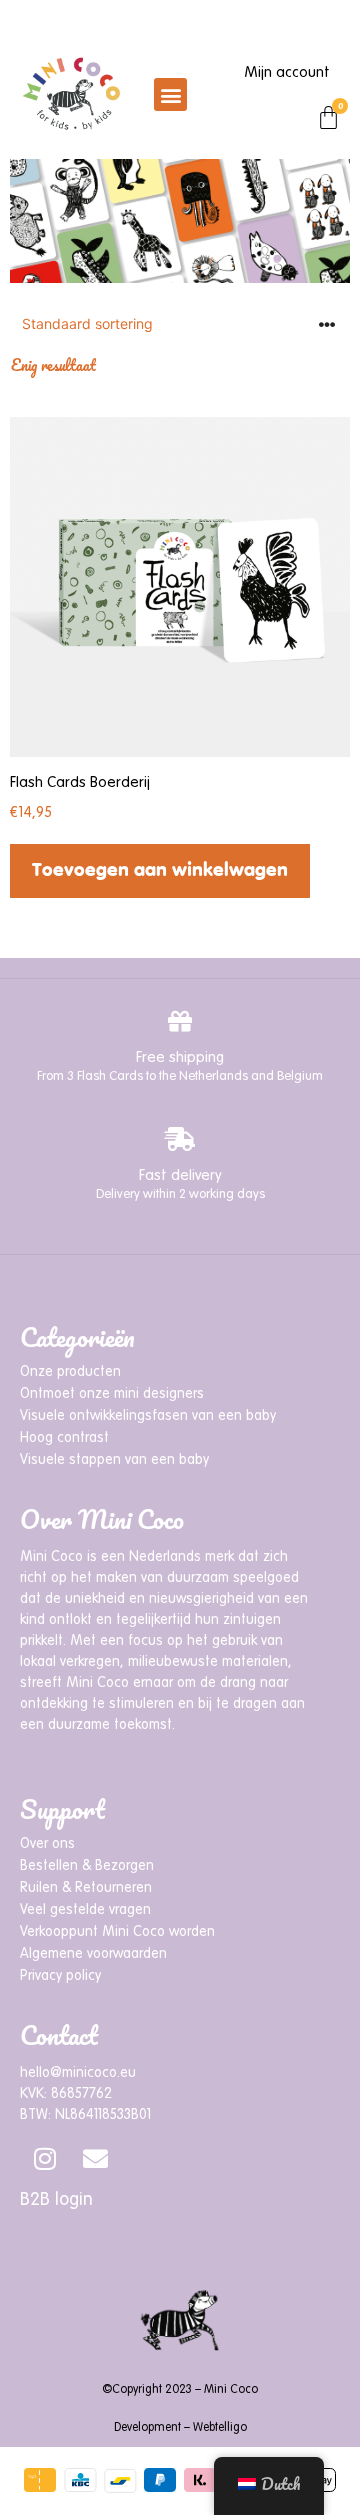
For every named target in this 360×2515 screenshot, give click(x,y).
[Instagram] (45, 2158)
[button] (170, 94)
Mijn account (287, 72)
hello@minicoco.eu (78, 2073)
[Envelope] (95, 2158)
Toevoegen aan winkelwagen (160, 870)
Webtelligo (220, 2428)
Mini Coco (231, 2390)
